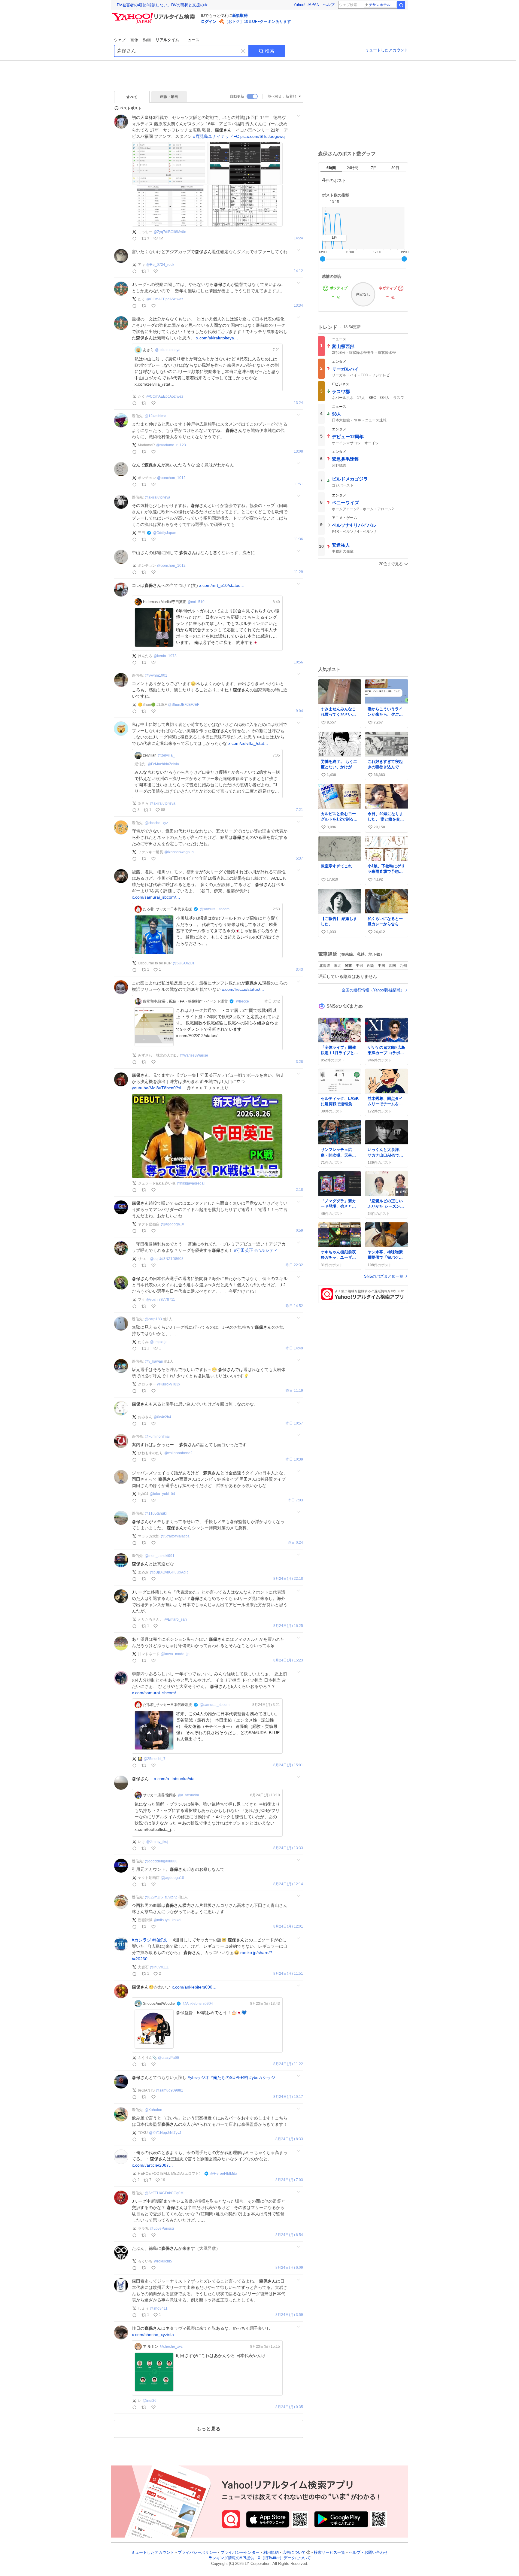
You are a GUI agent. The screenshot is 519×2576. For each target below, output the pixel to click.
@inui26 (150, 2401)
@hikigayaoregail (191, 1183)
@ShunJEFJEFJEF (184, 705)
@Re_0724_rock (160, 265)
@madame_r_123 (171, 445)
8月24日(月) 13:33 (288, 1848)
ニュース (192, 40)
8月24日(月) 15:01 (288, 1765)
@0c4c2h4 (162, 1417)
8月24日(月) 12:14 (288, 1884)
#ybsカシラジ (262, 2077)
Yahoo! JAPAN (306, 5)
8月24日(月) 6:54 (289, 2235)
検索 (270, 51)
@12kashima (156, 416)
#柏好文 (160, 1940)
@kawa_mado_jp (175, 1654)
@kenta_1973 (165, 656)
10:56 (298, 662)
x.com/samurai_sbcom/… (156, 897)
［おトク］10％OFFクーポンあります (258, 21)
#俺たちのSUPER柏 (229, 2077)
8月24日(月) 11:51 (288, 1974)
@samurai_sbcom (215, 909)
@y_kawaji (154, 1361)
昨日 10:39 (294, 1459)
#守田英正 (244, 1250)
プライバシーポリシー (197, 2552)
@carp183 (153, 1319)
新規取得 (240, 15)
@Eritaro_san (176, 1619)
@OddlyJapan (165, 533)
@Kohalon (153, 2110)
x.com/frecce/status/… (243, 989)
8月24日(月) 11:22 (288, 2064)
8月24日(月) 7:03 (289, 2180)
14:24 (298, 238)
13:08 (298, 452)
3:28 (299, 1062)
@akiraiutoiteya (168, 350)
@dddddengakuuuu (161, 1861)
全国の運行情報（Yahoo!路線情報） (373, 990)
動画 (147, 40)
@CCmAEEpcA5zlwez (165, 299)
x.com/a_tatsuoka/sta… (176, 1779)
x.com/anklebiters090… (194, 1987)
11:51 (299, 484)
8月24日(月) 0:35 (289, 2407)
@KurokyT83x (169, 1384)
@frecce (242, 1001)
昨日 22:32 (294, 1265)
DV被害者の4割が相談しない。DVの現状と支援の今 (162, 5)
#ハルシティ (266, 1250)
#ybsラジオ (199, 2077)
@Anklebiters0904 (198, 2004)
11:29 (299, 572)
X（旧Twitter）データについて (284, 2558)
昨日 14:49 (294, 1348)
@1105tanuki (156, 1513)
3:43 (299, 970)
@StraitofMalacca (175, 1536)
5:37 (299, 859)
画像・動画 (169, 97)
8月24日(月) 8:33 (289, 2139)
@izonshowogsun (179, 852)
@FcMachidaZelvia (163, 764)
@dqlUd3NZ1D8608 (167, 1259)
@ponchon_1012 (171, 478)
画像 (134, 40)
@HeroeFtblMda (224, 2174)
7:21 (299, 810)
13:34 (298, 306)
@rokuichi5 (163, 2261)
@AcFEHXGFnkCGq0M (164, 2193)
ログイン (209, 21)
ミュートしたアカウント (387, 50)
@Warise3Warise (194, 1055)
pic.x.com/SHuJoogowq (263, 136)
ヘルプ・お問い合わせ (368, 2552)
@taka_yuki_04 (162, 1494)
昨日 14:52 (294, 1306)
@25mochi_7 (155, 1759)
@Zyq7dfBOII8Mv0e (170, 232)
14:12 (298, 271)
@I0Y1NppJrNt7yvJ (165, 2133)
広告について (294, 2552)
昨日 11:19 (294, 1391)
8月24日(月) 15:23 (288, 1660)
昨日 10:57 (294, 1423)
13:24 (298, 403)
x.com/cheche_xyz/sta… (155, 2335)
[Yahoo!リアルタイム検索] (154, 15)
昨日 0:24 (295, 1543)
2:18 (299, 1190)
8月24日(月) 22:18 (288, 1579)
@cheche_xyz (156, 823)
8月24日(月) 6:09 (289, 2268)
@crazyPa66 (168, 2058)
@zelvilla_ (166, 755)
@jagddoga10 (172, 1224)
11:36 (299, 539)
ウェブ (120, 40)
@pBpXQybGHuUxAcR (169, 1572)
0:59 (299, 1231)
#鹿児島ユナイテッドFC (216, 136)
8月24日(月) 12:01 (288, 1927)
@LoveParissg (162, 2229)
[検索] (401, 5)
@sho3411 (159, 2308)
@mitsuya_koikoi (167, 1920)
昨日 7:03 (295, 1500)
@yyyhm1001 (156, 675)
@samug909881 (170, 2090)
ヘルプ (329, 5)
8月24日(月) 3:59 (289, 2315)
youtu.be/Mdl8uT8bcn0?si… (159, 1088)
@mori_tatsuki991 (160, 1556)
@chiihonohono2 (178, 1453)
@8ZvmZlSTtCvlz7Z (161, 1897)
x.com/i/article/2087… (152, 2165)
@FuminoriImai (157, 1437)
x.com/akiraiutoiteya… (217, 338)
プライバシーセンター (240, 2552)
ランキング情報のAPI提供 (231, 2558)
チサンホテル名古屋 (383, 5)
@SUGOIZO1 (184, 963)
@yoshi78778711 (161, 1300)
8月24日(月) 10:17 (288, 2097)
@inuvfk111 (159, 1967)
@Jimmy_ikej (157, 1842)
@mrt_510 (196, 602)
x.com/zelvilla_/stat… (248, 743)
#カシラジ (141, 1940)
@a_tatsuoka (188, 1795)
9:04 (299, 711)
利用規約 (271, 2552)
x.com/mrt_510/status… (222, 585)
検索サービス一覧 (329, 2552)
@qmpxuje (159, 1342)
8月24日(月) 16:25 (288, 1626)
